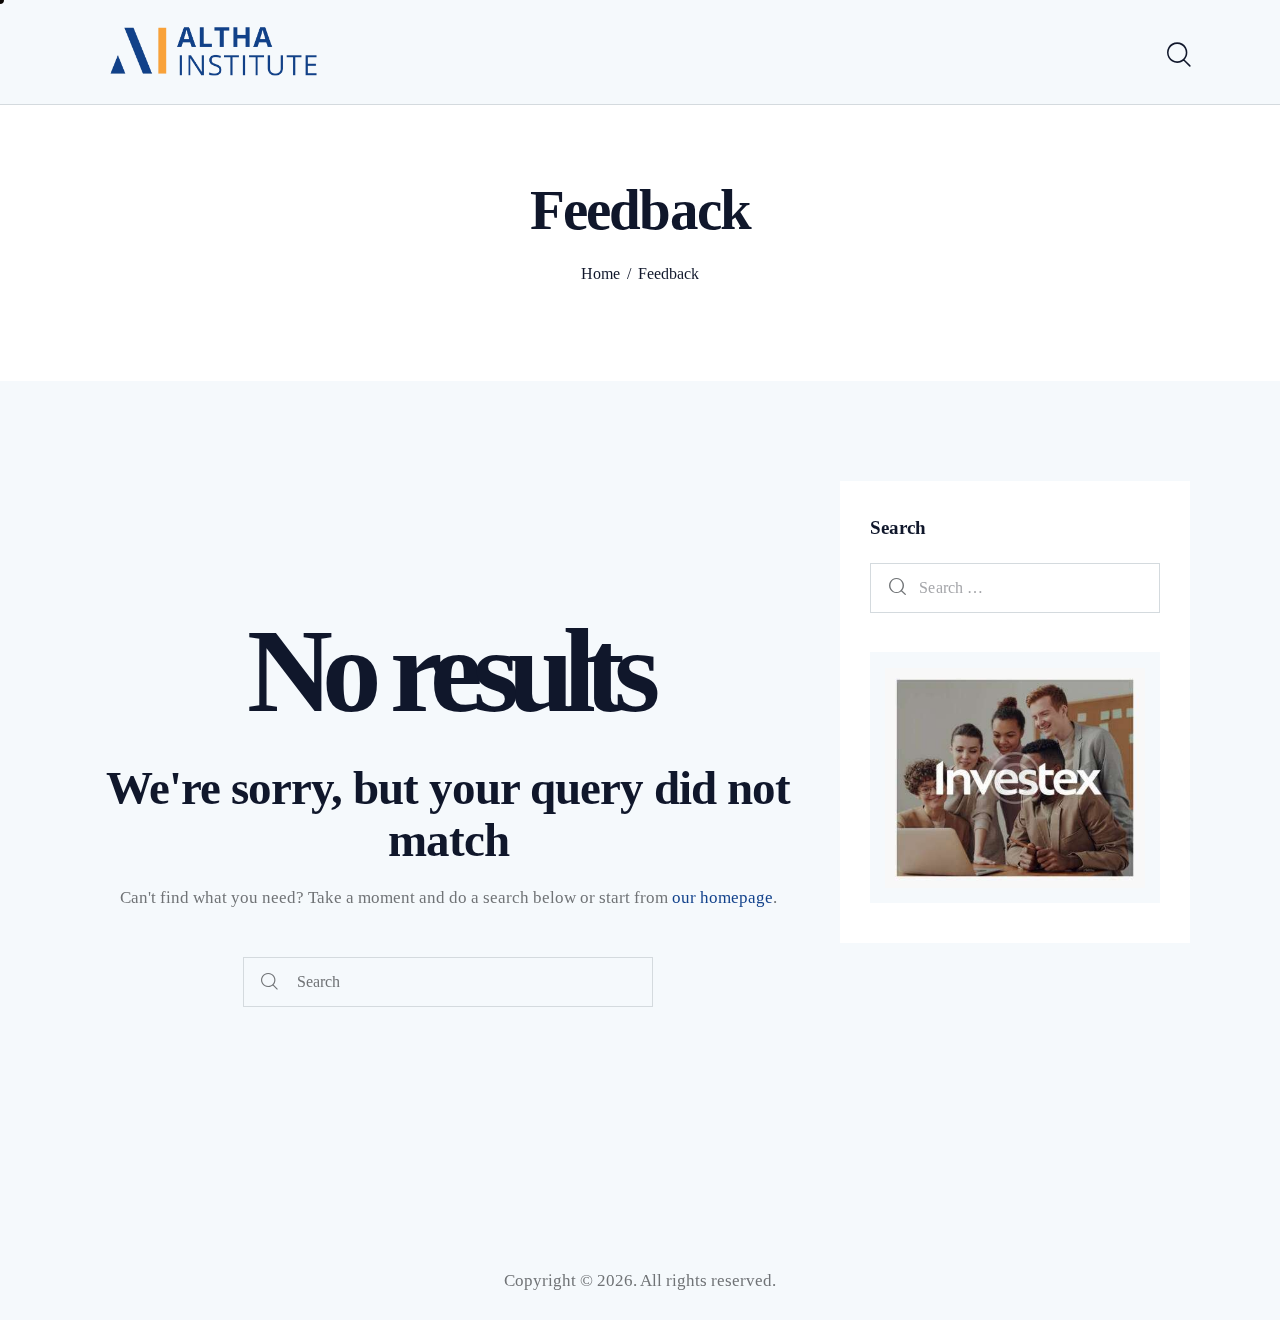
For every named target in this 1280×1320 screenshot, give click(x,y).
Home (600, 273)
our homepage (722, 897)
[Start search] (1177, 55)
